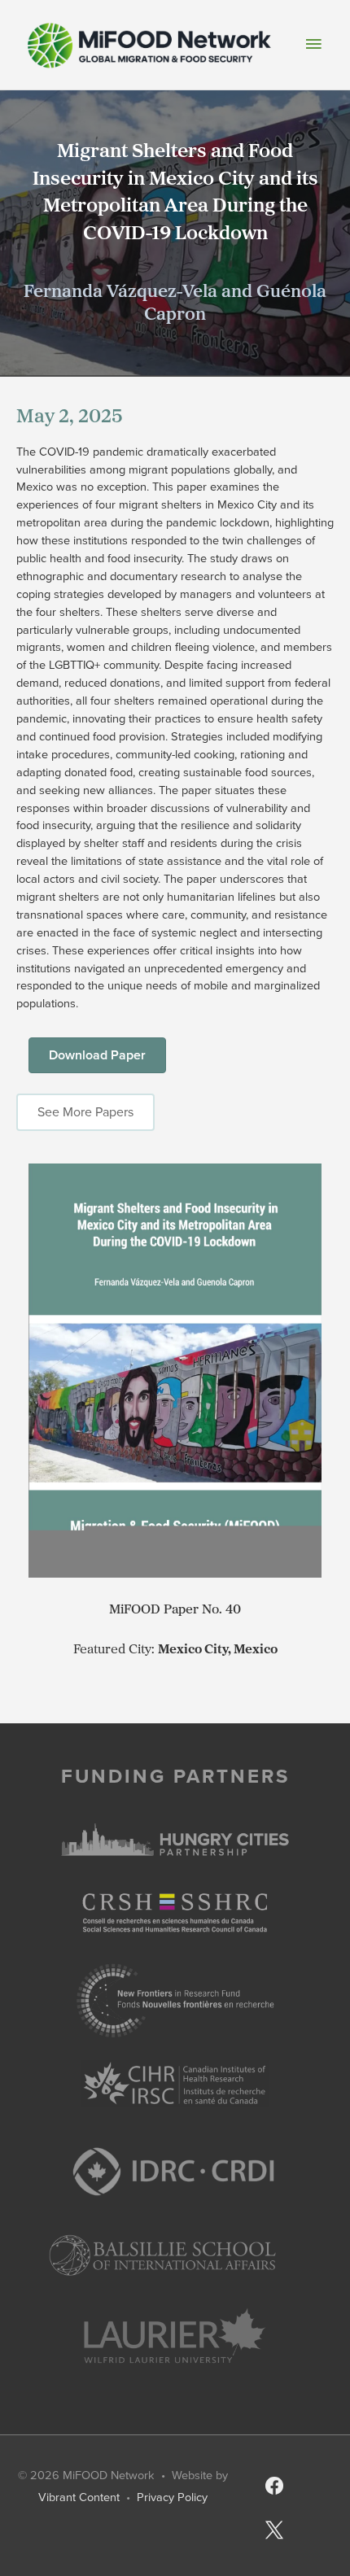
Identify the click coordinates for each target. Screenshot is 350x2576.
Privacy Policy (172, 2497)
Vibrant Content (79, 2497)
